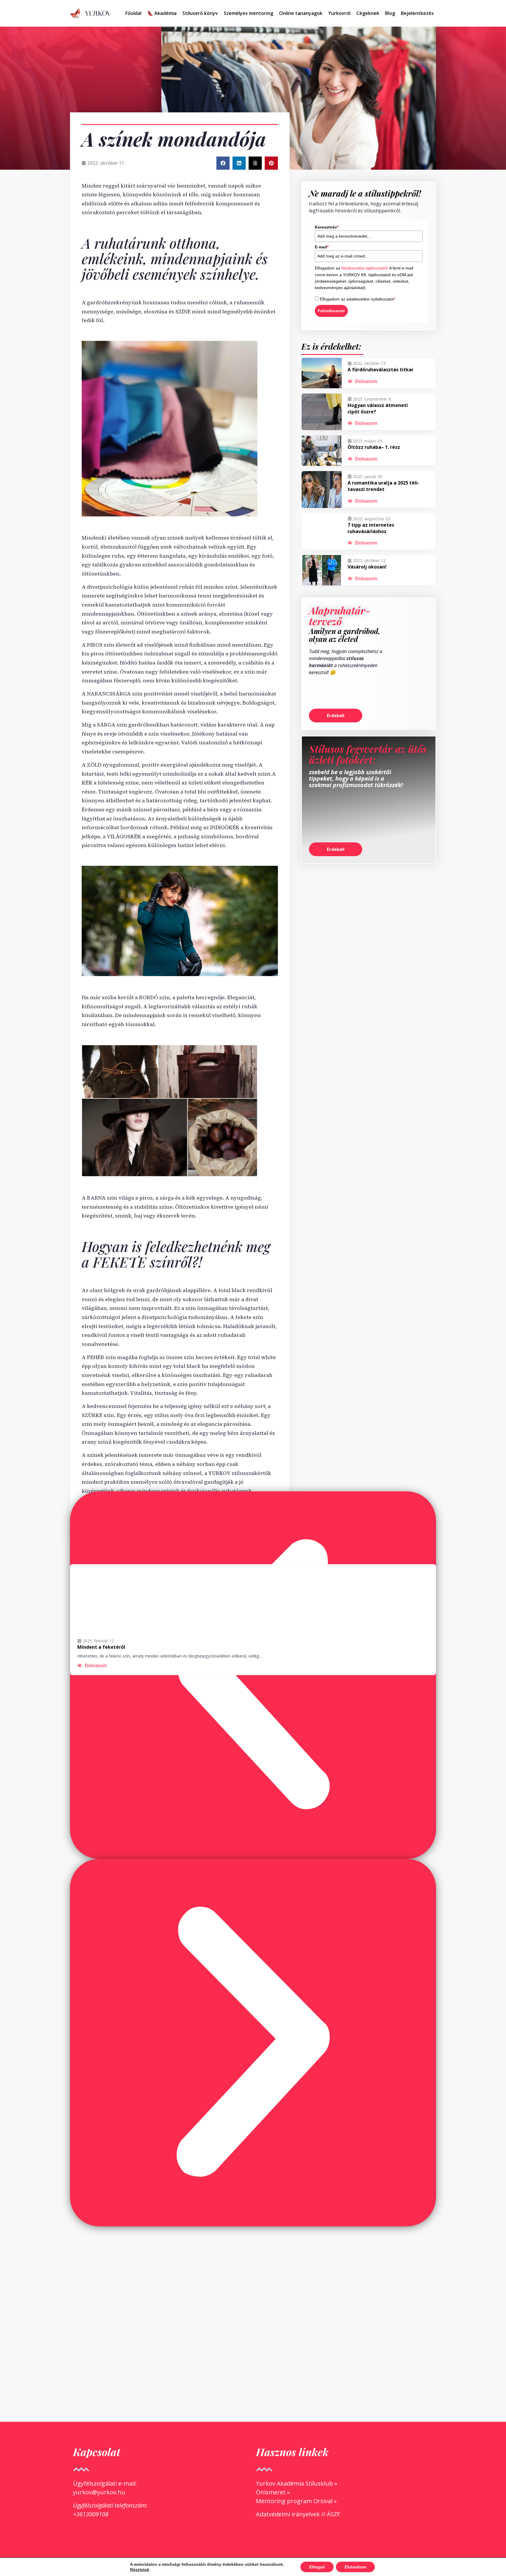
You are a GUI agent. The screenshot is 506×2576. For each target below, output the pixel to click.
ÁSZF (333, 2514)
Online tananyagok (301, 13)
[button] (223, 163)
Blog (390, 13)
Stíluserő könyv (200, 13)
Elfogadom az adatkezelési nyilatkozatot (358, 299)
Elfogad (317, 2567)
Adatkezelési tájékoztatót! (365, 268)
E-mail (322, 247)
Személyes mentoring (248, 13)
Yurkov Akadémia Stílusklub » (297, 2483)
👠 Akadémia (162, 13)
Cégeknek (368, 13)
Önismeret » (273, 2492)
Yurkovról (339, 13)
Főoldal (133, 13)
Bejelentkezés (417, 13)
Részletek (140, 2570)
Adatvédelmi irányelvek (288, 2514)
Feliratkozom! (331, 311)
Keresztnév (327, 227)
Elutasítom (355, 2567)
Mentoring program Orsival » (296, 2501)
